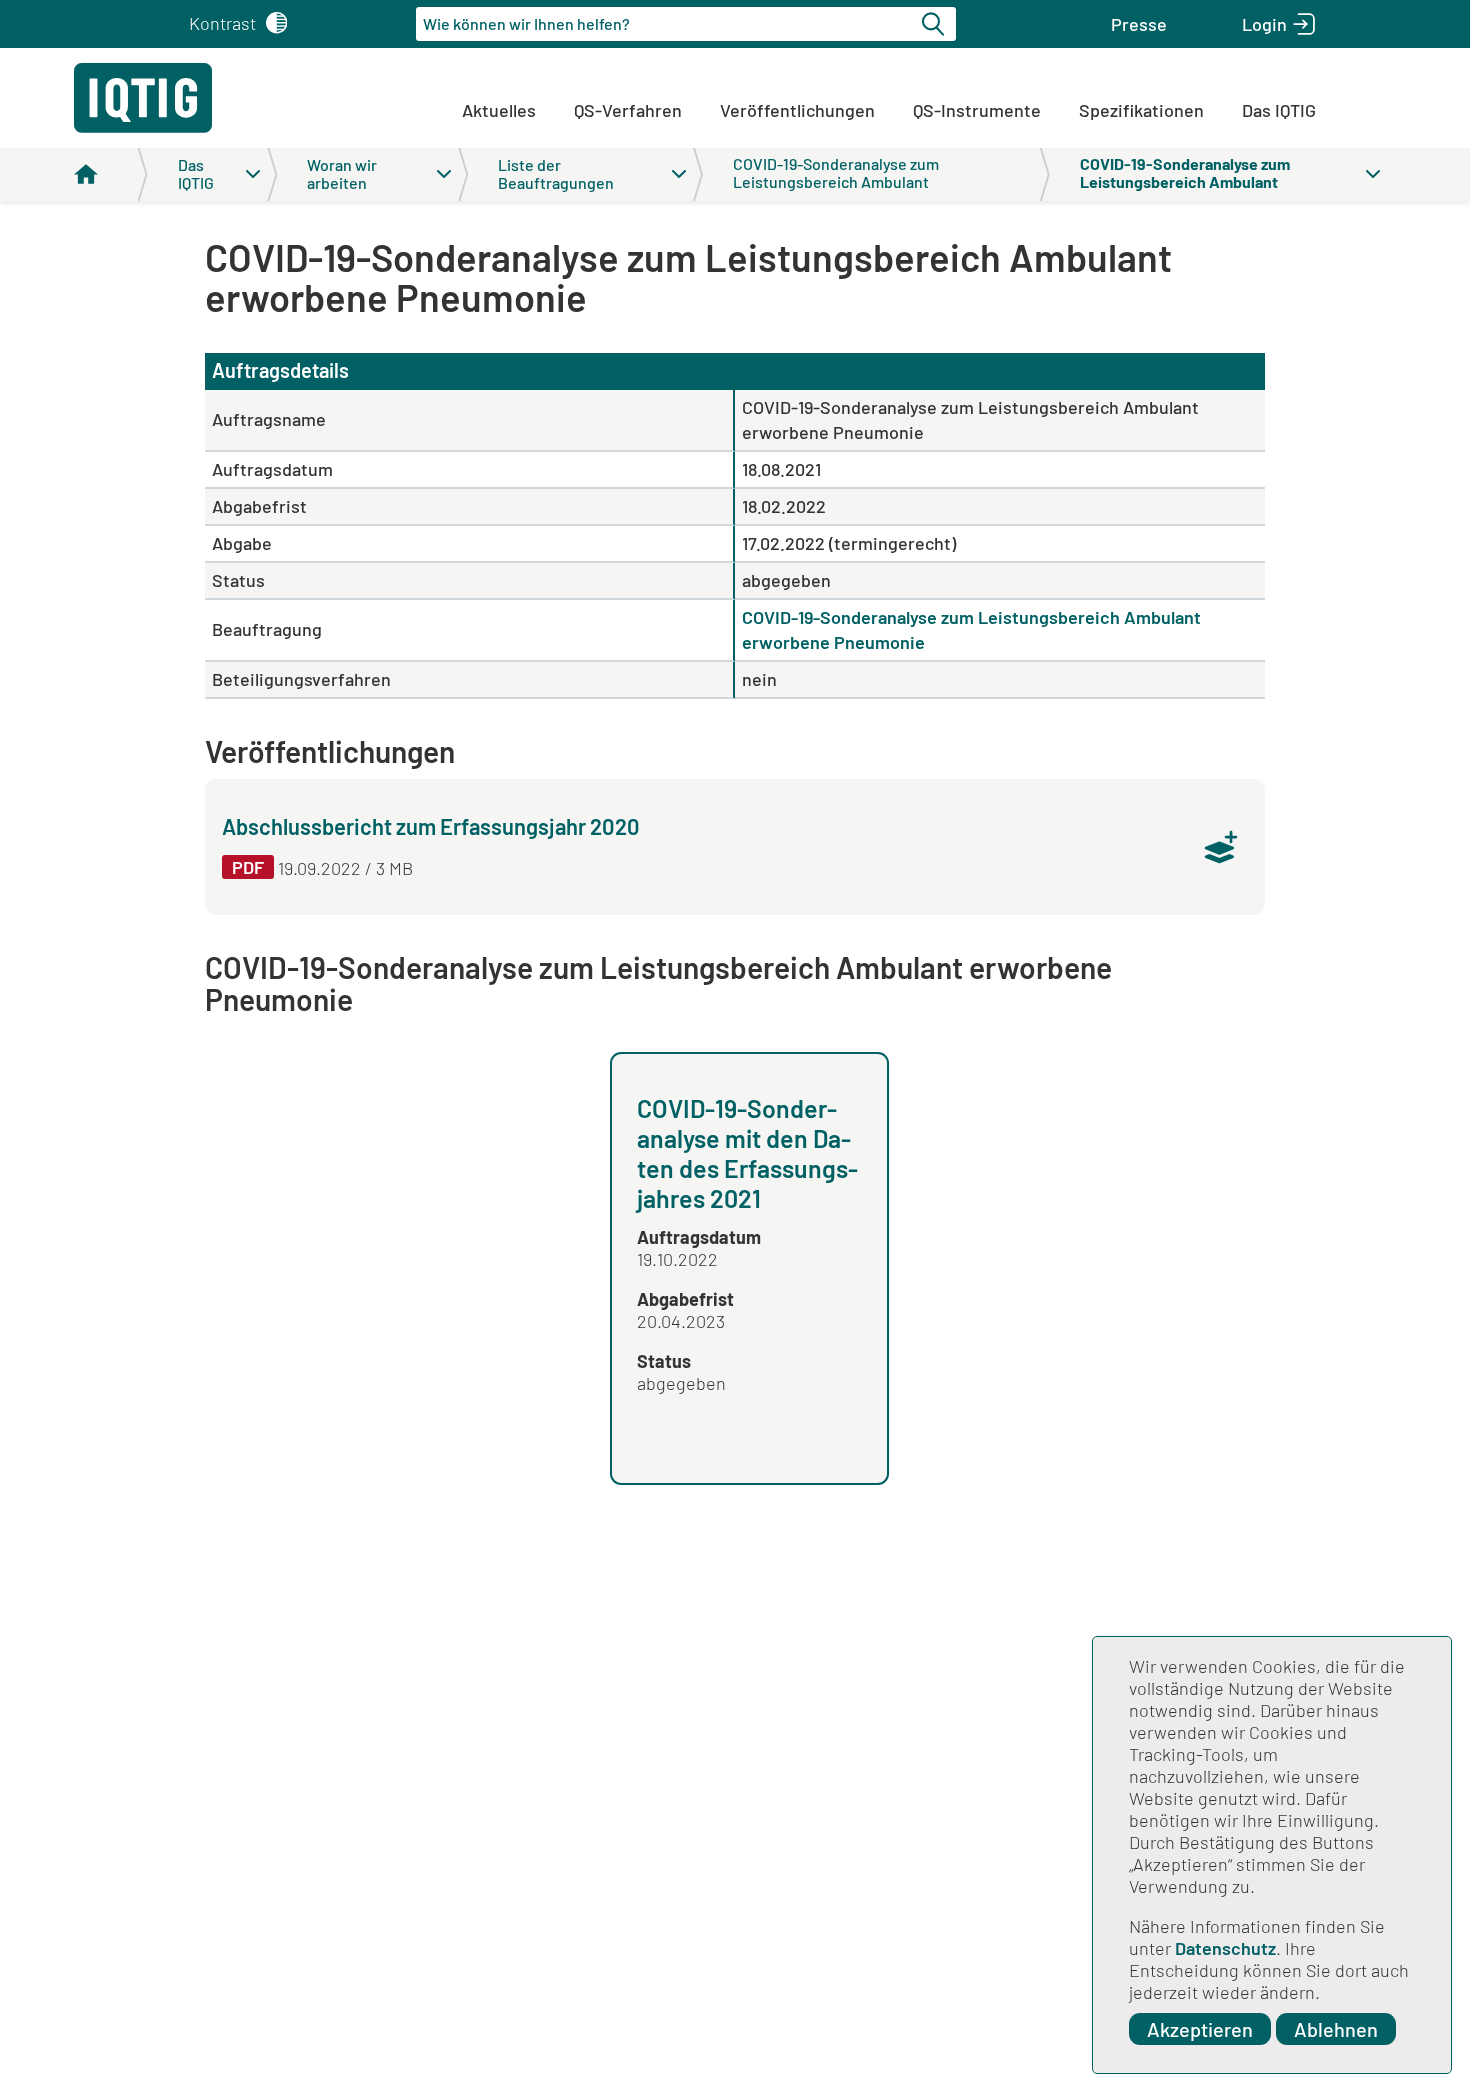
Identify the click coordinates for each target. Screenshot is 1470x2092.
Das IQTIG (1279, 110)
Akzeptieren (1200, 2029)
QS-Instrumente (977, 110)
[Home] (111, 174)
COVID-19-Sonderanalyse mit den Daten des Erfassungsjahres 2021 (747, 1153)
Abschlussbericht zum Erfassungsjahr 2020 (431, 826)
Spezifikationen (1141, 110)
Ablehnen (1336, 2029)
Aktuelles (499, 110)
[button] (1139, 24)
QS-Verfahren (628, 110)
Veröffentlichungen (797, 110)
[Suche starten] (936, 24)
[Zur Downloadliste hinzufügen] (1221, 847)
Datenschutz (1225, 1948)
